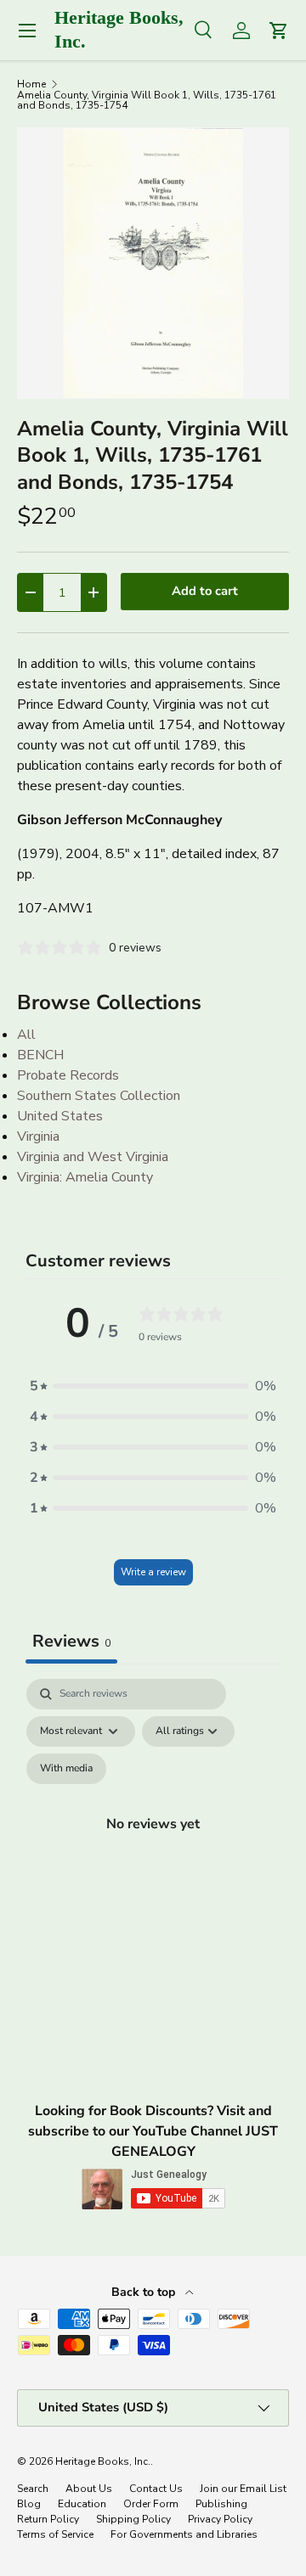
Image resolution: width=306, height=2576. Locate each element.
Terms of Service (55, 2534)
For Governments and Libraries (184, 2534)
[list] (153, 263)
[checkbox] (66, 1769)
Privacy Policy (220, 2519)
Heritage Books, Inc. (103, 2461)
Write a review (153, 1572)
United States (60, 1116)
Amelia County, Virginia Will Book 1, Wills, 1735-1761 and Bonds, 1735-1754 (147, 100)
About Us (89, 2489)
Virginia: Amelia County (85, 1177)
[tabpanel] (153, 1844)
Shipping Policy (133, 2519)
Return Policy (48, 2519)
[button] (153, 1386)
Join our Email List (243, 2489)
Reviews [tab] (71, 1641)
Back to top (145, 2292)
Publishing (221, 2504)
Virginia (38, 1136)
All (26, 1035)
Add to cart (205, 591)
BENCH (40, 1055)
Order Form (151, 2504)
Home (31, 84)
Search (33, 2489)
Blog (29, 2504)
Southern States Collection (99, 1096)
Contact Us (156, 2489)
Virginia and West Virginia (93, 1157)
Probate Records (68, 1075)
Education (82, 2504)
